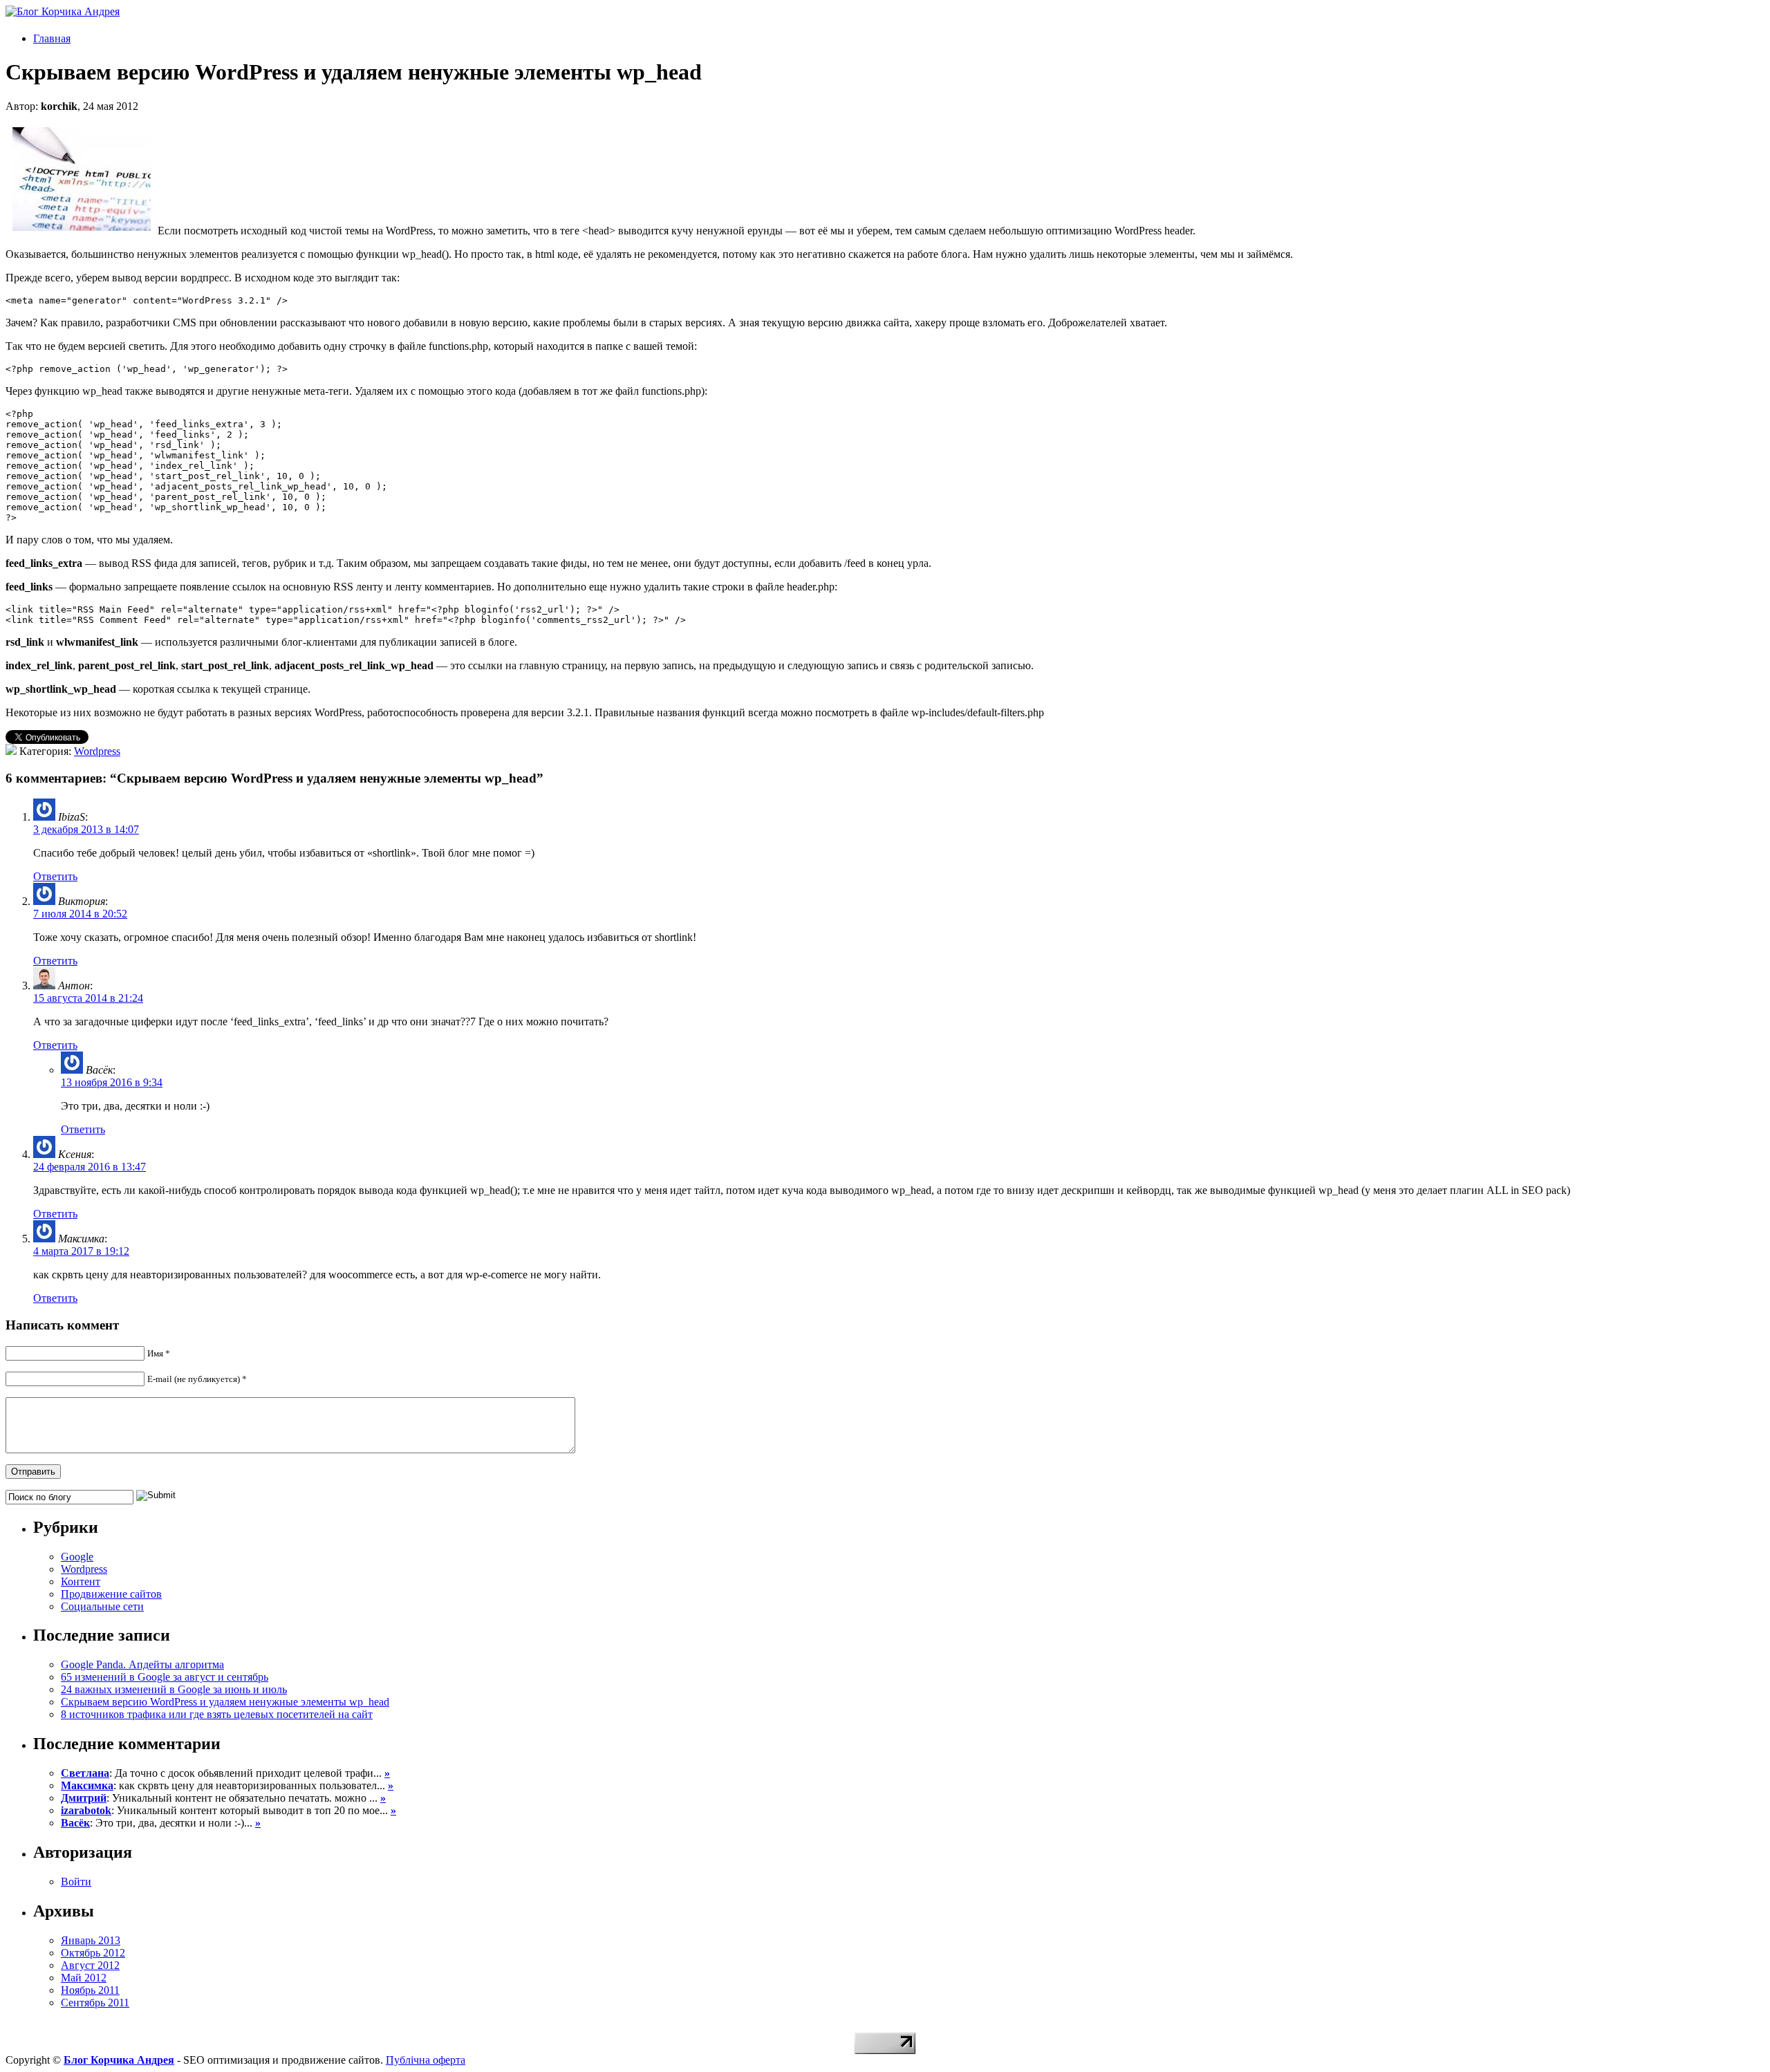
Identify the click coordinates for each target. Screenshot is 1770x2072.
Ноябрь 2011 (90, 1990)
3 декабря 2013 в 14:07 (86, 829)
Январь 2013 (91, 1940)
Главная (52, 38)
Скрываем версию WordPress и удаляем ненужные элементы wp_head (225, 1702)
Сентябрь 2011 (95, 2003)
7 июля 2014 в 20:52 (80, 914)
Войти (76, 1882)
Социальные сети (102, 1606)
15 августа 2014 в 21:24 (88, 998)
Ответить (55, 876)
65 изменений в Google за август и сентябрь (165, 1677)
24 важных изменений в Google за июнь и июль (174, 1689)
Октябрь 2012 (93, 1953)
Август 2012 (90, 1965)
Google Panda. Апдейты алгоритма (142, 1664)
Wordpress (97, 751)
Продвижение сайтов (111, 1594)
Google (77, 1557)
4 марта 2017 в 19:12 (81, 1251)
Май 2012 (84, 1978)
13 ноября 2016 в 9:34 (112, 1082)
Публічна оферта (426, 2060)
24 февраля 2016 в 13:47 (90, 1167)
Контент (81, 1581)
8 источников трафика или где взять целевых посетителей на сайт (217, 1714)
